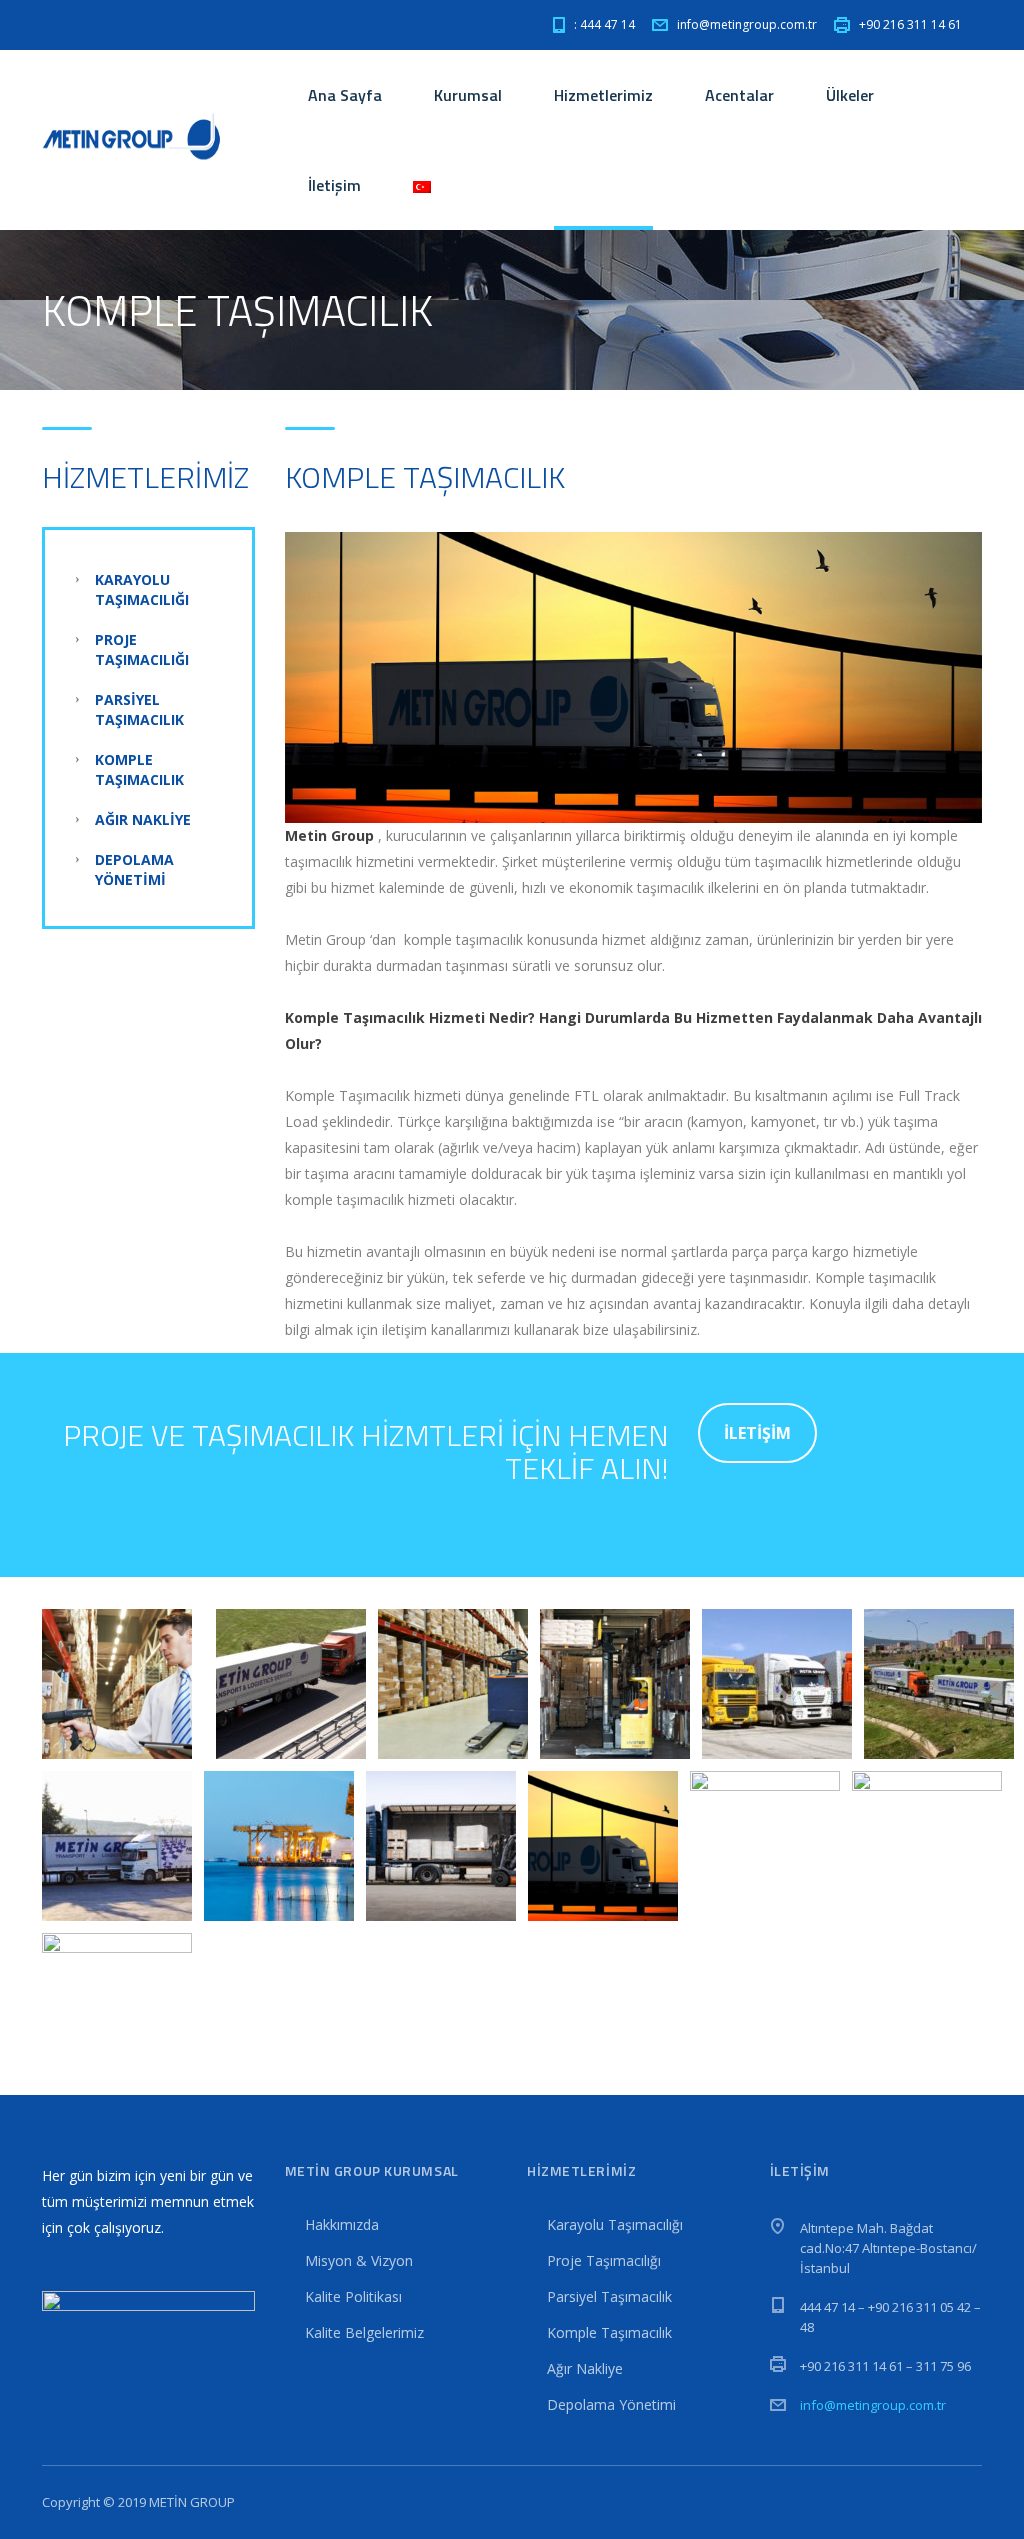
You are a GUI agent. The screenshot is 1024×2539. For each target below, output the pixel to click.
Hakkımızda (342, 2224)
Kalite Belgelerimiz (364, 2332)
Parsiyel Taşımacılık (139, 709)
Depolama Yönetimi (134, 869)
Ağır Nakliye (143, 819)
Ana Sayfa (345, 95)
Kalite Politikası (353, 2296)
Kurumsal (468, 95)
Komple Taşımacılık (139, 769)
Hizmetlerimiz (603, 95)
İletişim (334, 185)
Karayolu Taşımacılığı (142, 589)
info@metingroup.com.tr (873, 2405)
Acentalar (739, 95)
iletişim (757, 1433)
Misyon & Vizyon (359, 2260)
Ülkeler (850, 95)
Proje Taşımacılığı (142, 649)
